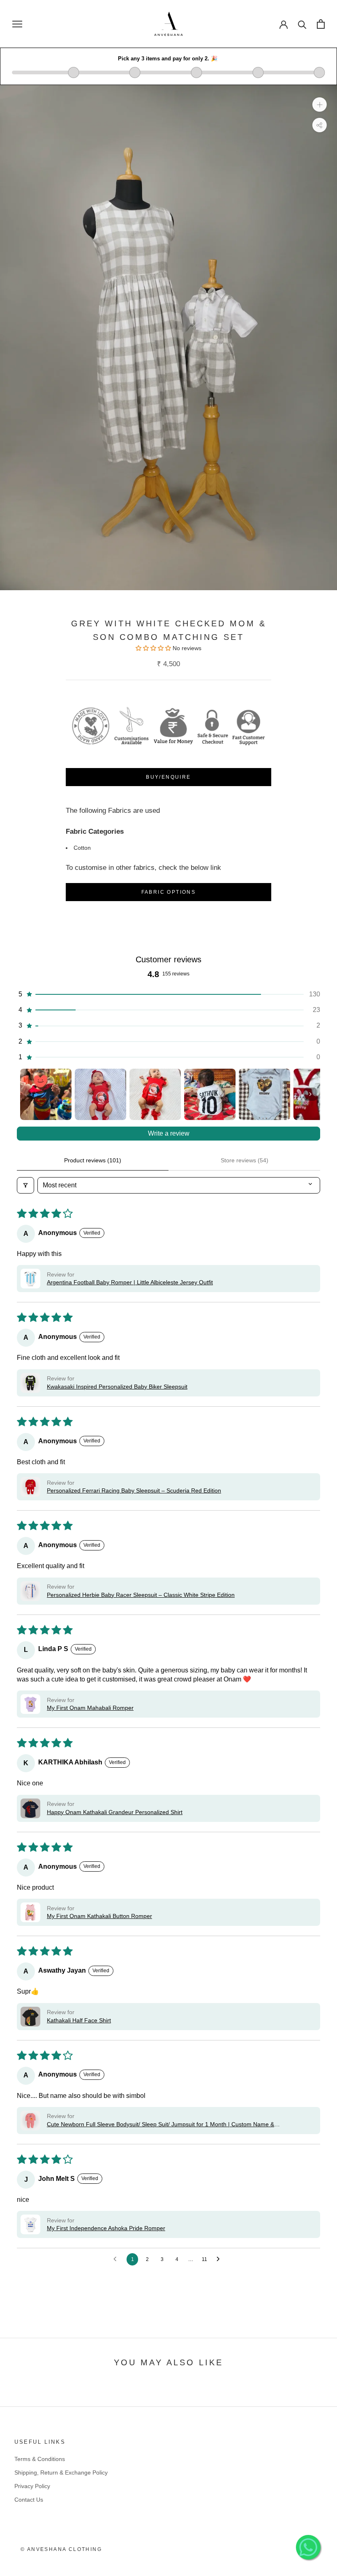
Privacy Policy (32, 2486)
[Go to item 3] (155, 1094)
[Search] (302, 24)
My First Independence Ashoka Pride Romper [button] (106, 2228)
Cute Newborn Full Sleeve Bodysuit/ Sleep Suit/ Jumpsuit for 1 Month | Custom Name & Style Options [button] (160, 2125)
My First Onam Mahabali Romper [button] (90, 1708)
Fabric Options (169, 892)
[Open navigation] (17, 24)
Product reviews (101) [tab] (93, 1160)
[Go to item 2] (100, 1094)
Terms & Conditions (40, 2459)
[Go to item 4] (210, 1094)
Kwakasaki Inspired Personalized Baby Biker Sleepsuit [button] (117, 1387)
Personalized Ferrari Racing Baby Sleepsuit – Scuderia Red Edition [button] (134, 1490)
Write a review (169, 1133)
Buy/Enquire (168, 777)
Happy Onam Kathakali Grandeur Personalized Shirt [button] (115, 1812)
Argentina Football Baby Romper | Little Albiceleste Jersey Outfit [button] (130, 1282)
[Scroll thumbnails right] (310, 1094)
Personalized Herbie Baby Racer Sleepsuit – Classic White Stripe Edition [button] (141, 1595)
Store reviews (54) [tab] (245, 1160)
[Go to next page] (220, 2259)
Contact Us (29, 2500)
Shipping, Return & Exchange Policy (61, 2472)
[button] (168, 994)
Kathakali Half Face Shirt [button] (79, 2020)
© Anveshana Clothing (61, 2549)
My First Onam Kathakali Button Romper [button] (99, 1916)
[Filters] (25, 1185)
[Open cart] (321, 24)
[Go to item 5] (264, 1094)
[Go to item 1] (46, 1094)
